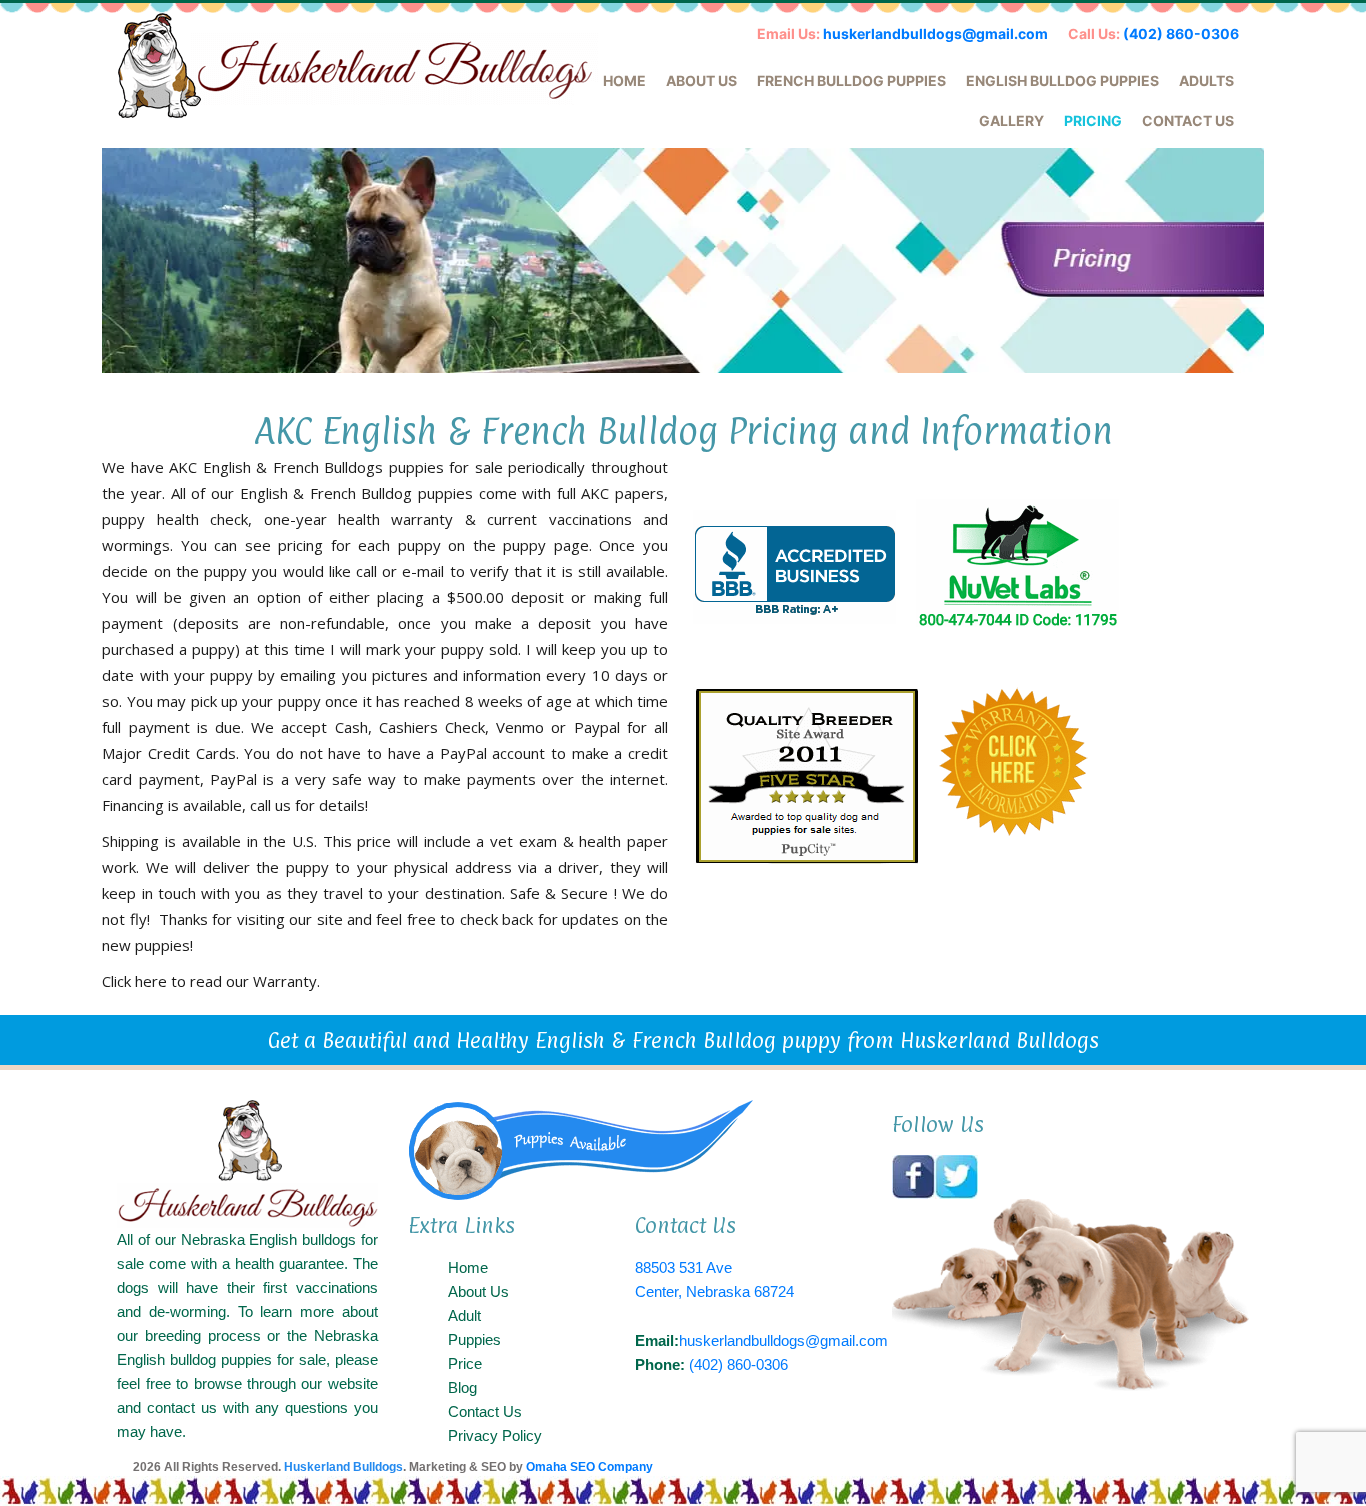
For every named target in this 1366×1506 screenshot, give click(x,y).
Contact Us (1188, 120)
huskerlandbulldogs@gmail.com (935, 33)
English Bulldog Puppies (1062, 80)
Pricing (1093, 120)
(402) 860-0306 (1181, 33)
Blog (462, 1387)
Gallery (1011, 120)
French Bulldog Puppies (851, 80)
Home (624, 80)
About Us (701, 80)
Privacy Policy (495, 1435)
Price (465, 1363)
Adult (464, 1315)
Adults (1206, 80)
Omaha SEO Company (589, 1467)
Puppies (474, 1339)
